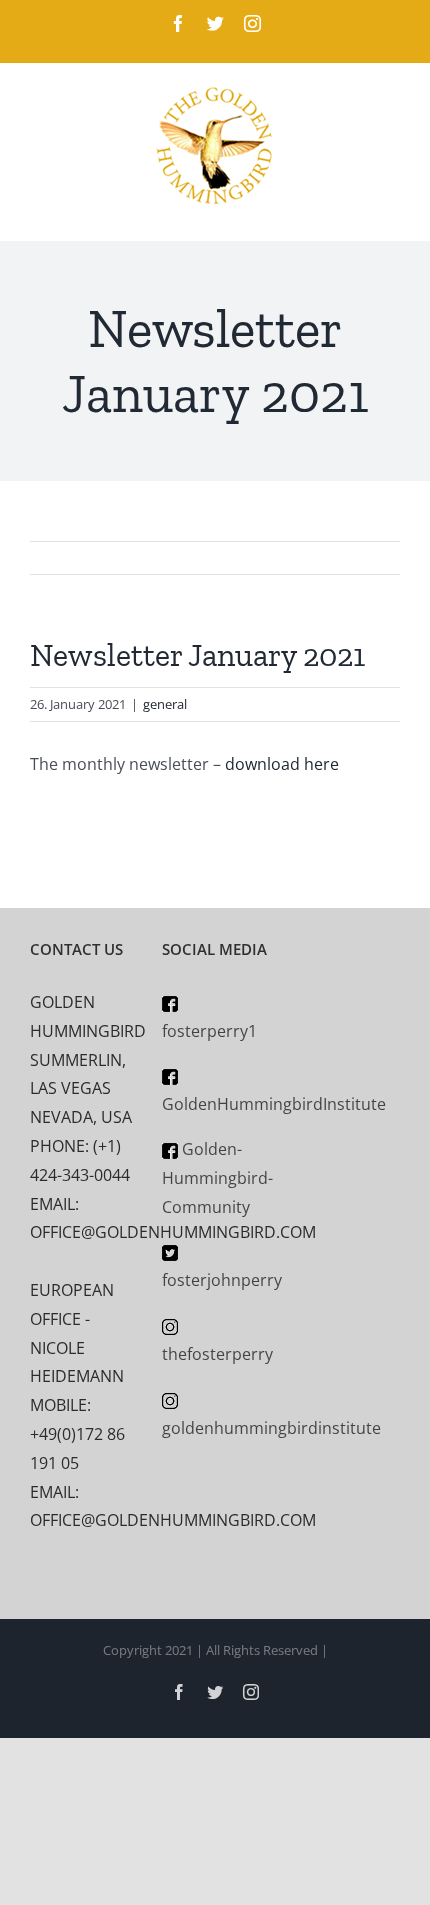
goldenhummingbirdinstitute (271, 1428)
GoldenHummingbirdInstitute (274, 1104)
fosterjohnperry (222, 1280)
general (165, 704)
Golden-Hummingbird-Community (217, 1178)
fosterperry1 (209, 1031)
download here (282, 764)
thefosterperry (217, 1354)
